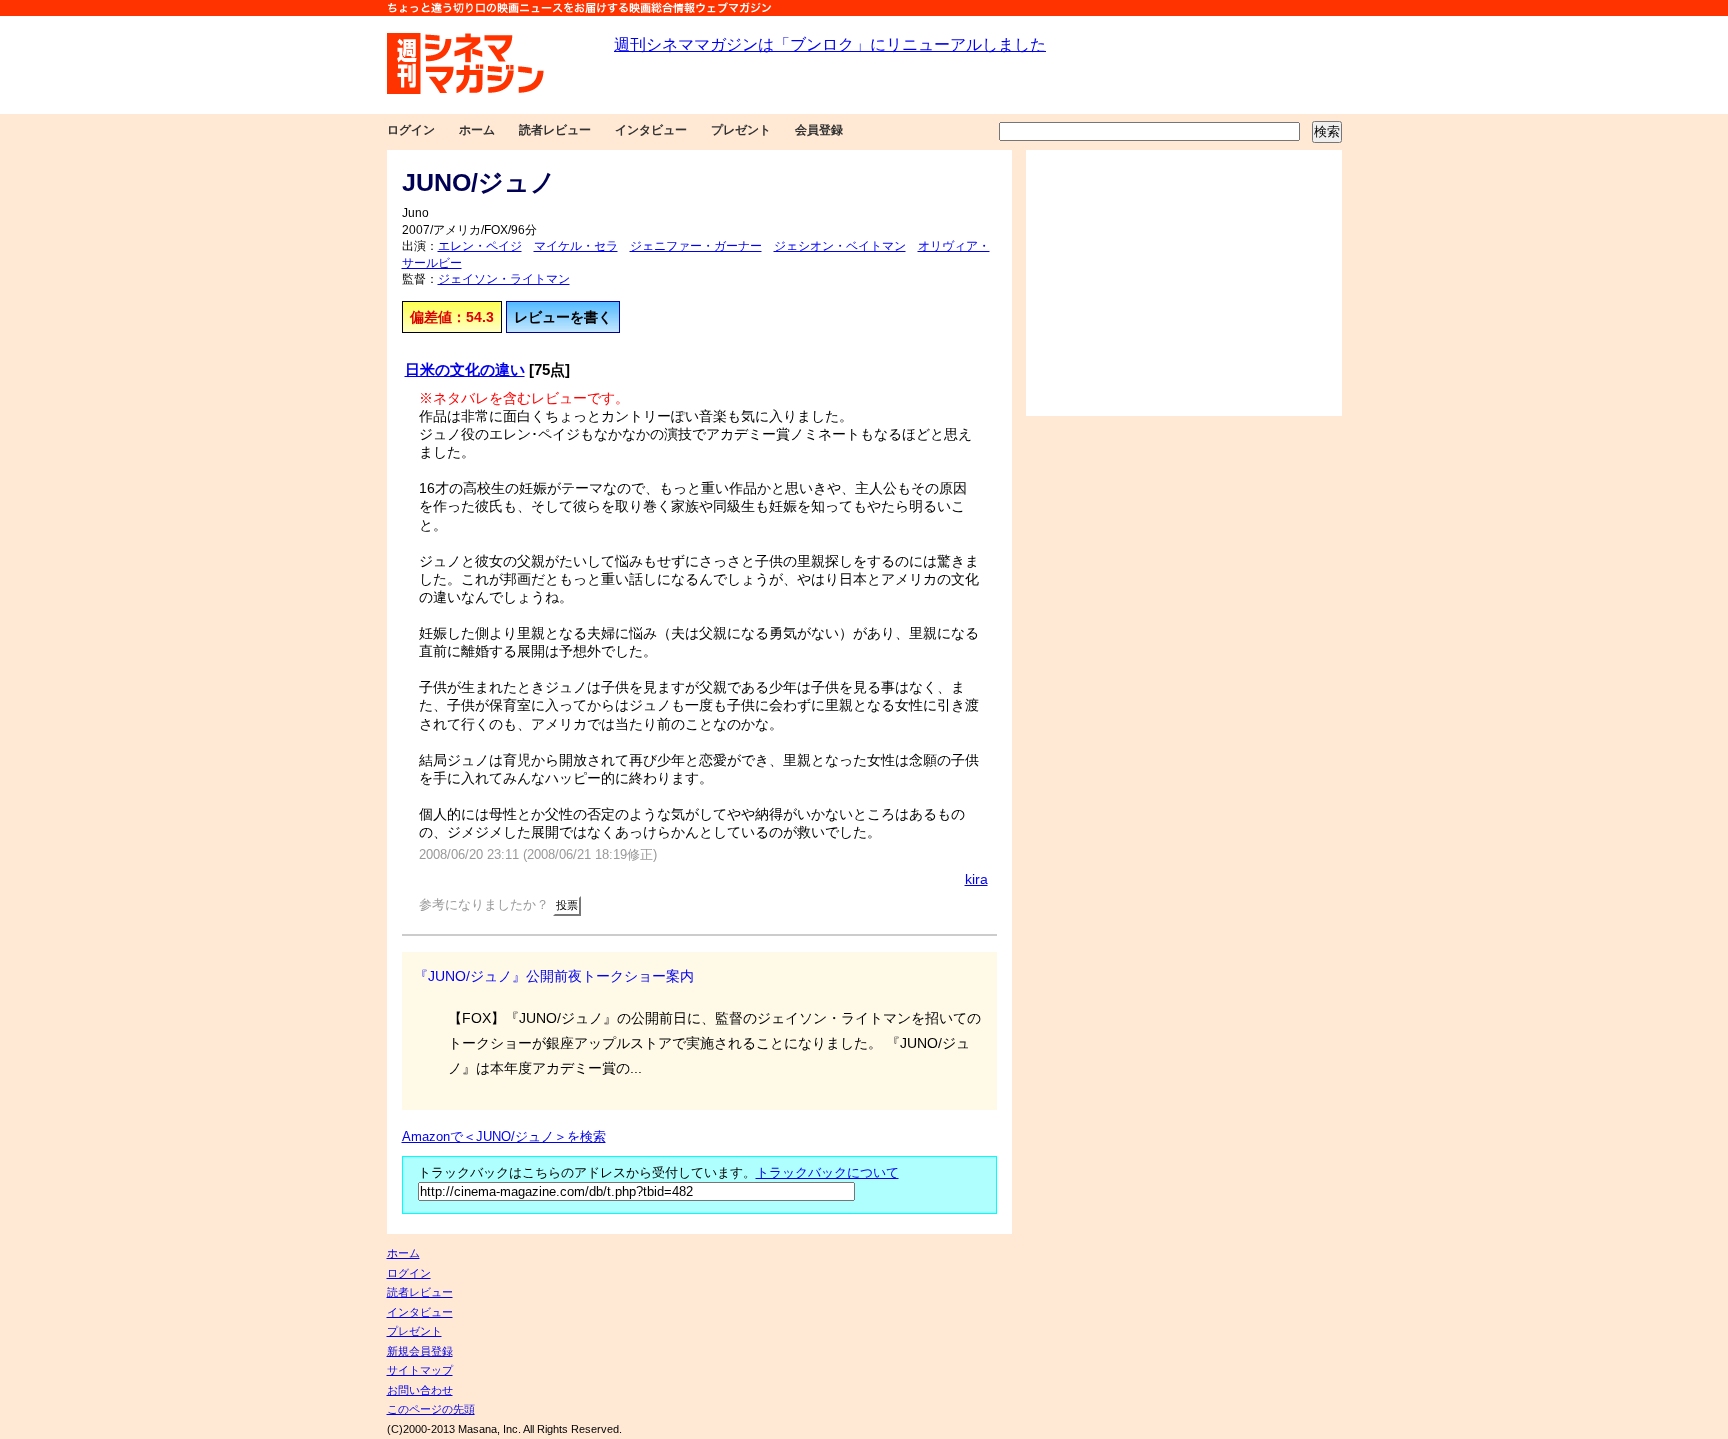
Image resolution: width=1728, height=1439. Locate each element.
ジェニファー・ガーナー (696, 246)
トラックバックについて (827, 1173)
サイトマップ (420, 1370)
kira (976, 879)
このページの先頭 (431, 1409)
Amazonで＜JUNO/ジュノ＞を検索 (504, 1137)
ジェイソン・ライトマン (504, 279)
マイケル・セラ (576, 246)
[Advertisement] (1184, 283)
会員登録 (819, 130)
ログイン (411, 130)
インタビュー (651, 130)
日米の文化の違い (465, 369)
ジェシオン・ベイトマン (840, 246)
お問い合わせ (420, 1390)
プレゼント (741, 130)
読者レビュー (555, 130)
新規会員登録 (420, 1351)
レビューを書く (563, 317)
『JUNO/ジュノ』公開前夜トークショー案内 (554, 976)
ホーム (477, 130)
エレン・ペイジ (480, 246)
